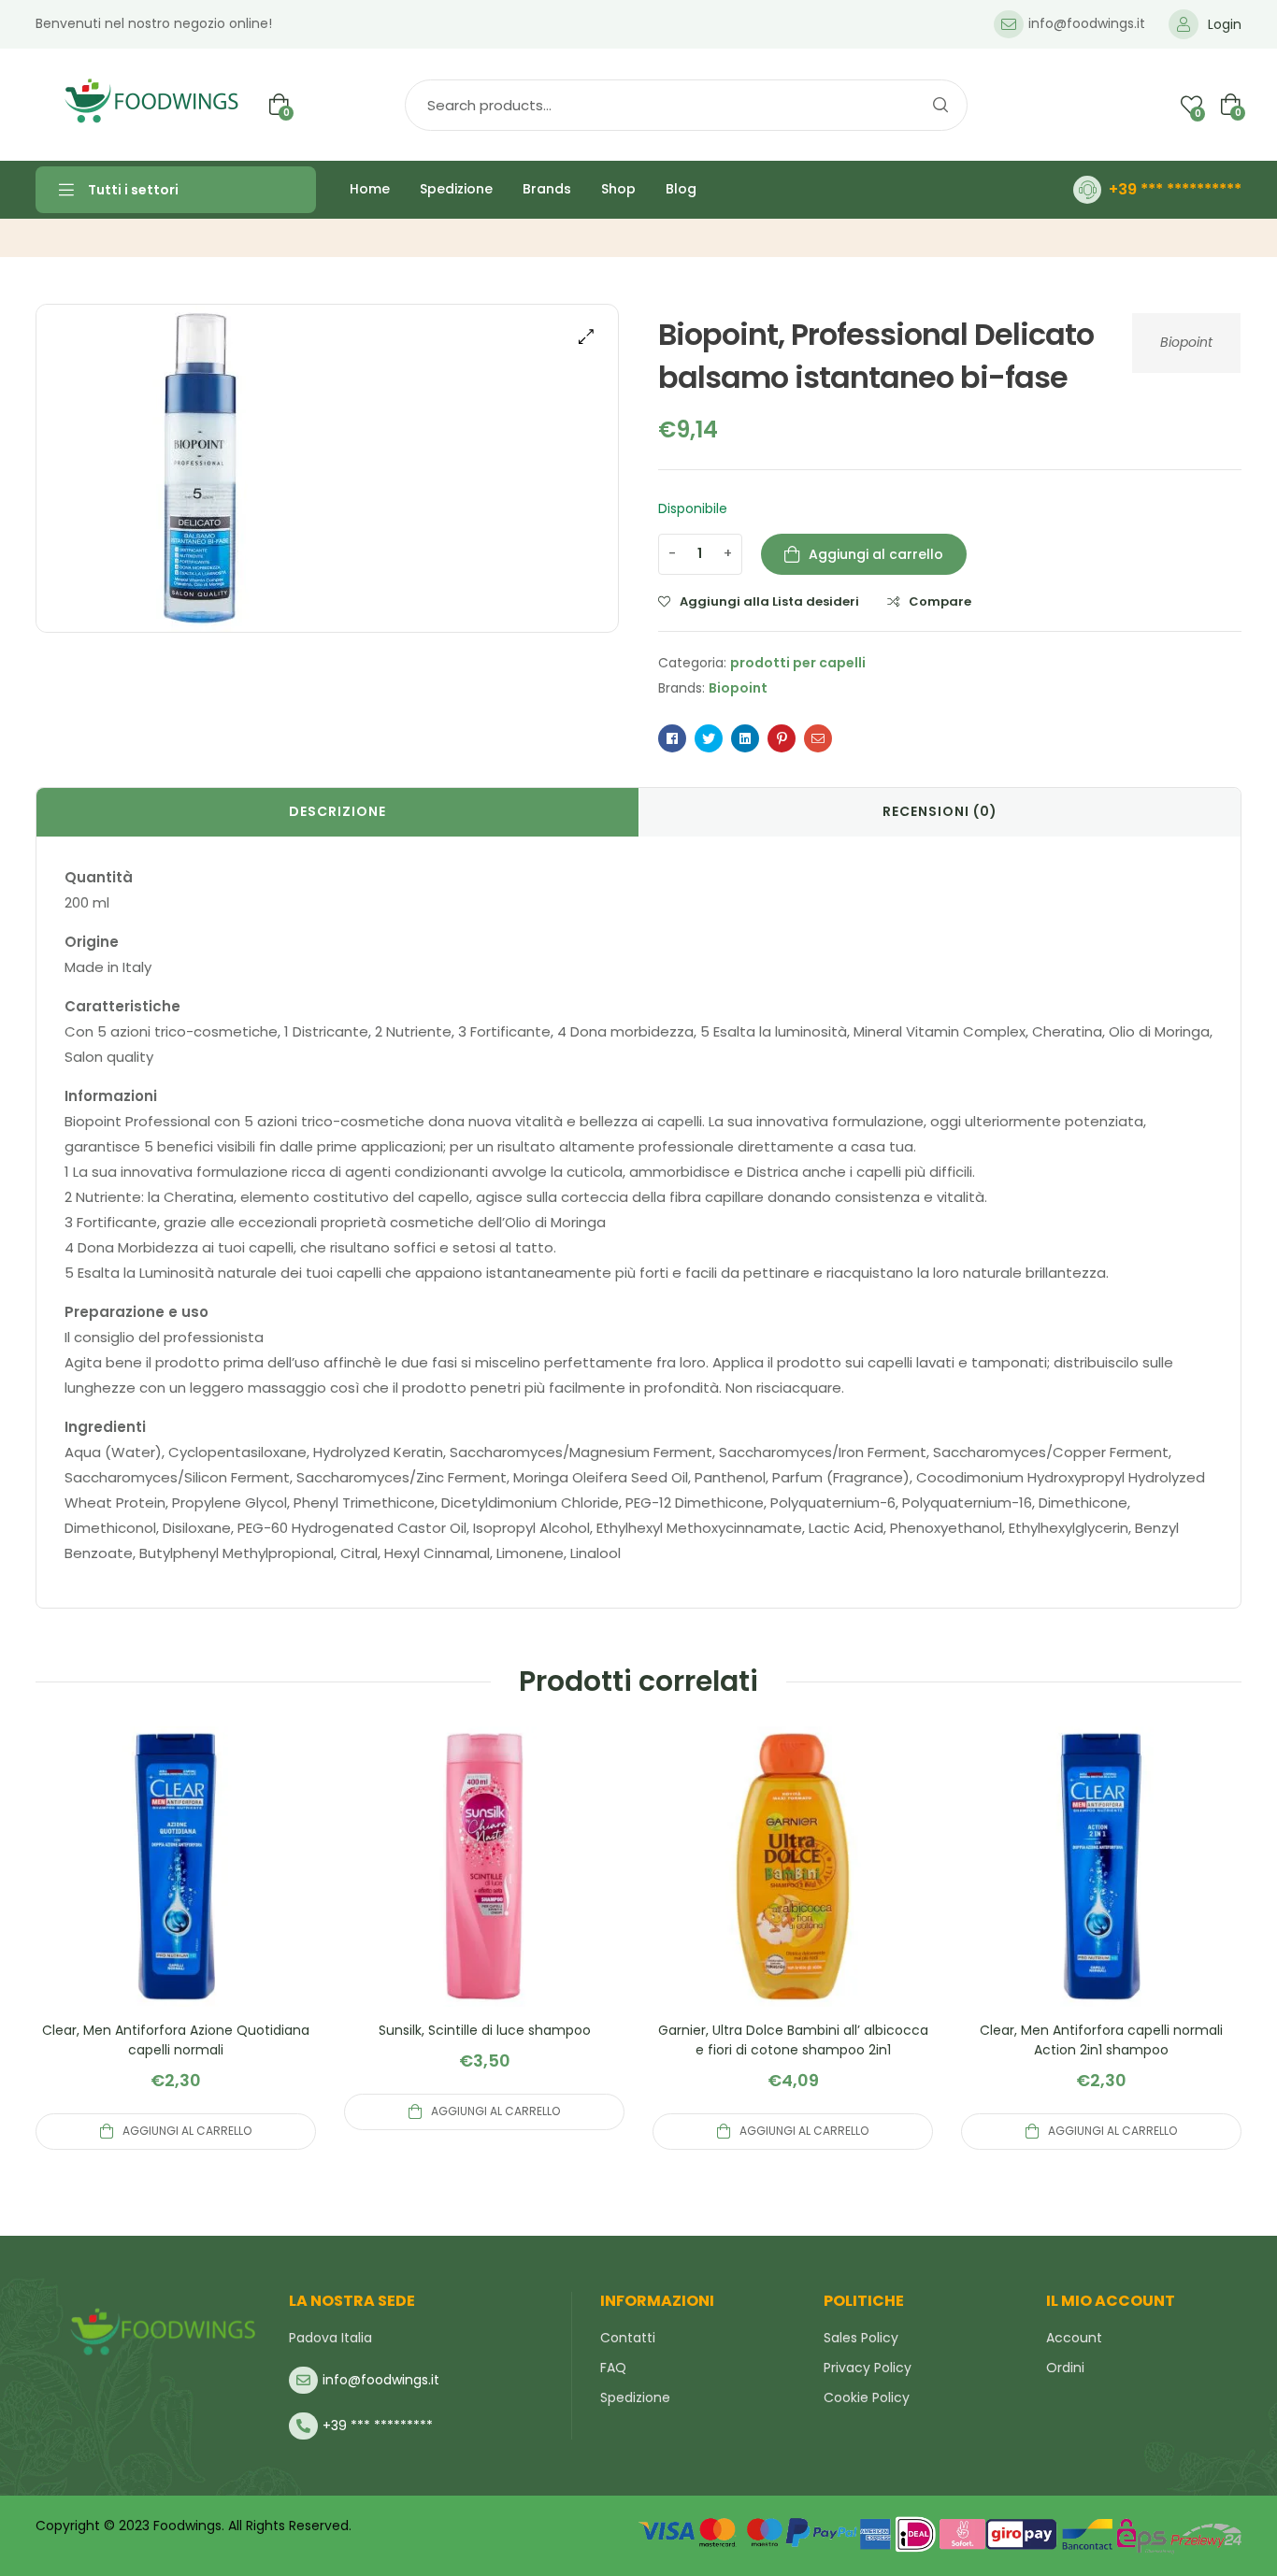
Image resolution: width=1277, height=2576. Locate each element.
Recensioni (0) (940, 811)
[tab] (337, 812)
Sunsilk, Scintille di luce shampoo (485, 2030)
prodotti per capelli (798, 663)
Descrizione (337, 811)
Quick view (176, 1889)
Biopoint (1186, 342)
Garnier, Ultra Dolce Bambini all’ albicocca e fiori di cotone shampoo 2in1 (793, 2040)
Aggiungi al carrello (876, 554)
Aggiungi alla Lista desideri (769, 602)
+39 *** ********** (1175, 189)
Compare (940, 602)
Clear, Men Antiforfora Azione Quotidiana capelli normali (176, 2040)
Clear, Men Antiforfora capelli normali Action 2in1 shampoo (1101, 2040)
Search (940, 105)
